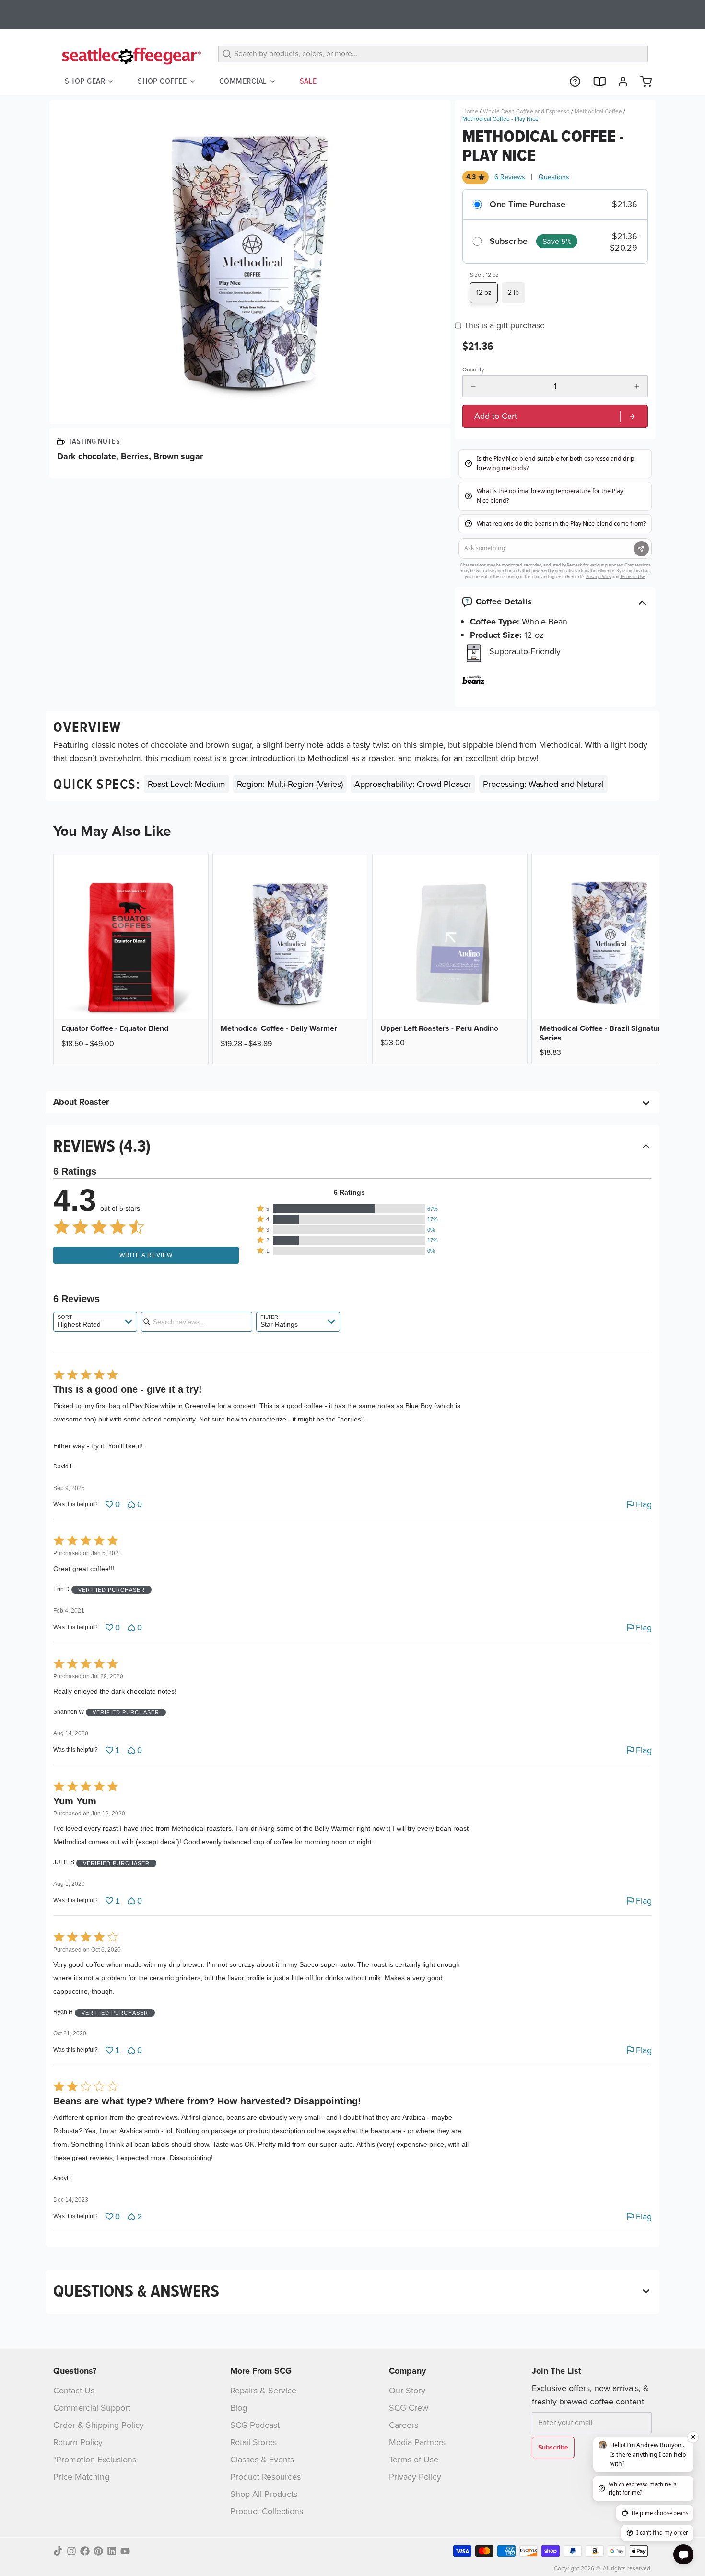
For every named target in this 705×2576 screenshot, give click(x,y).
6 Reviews (510, 177)
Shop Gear (85, 81)
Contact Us (74, 2391)
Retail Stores (253, 2442)
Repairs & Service (263, 2391)
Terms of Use (414, 2460)
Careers (404, 2425)
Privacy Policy (415, 2477)
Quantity (473, 370)
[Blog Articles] (595, 81)
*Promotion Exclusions (95, 2460)
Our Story (407, 2391)
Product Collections (267, 2511)
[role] (555, 416)
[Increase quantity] (637, 386)
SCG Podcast (255, 2425)
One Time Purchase (528, 205)
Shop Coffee (162, 81)
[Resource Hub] (571, 81)
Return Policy (78, 2442)
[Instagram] (71, 2551)
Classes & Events (262, 2460)
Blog (239, 2408)
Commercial (243, 81)
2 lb (513, 293)
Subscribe (509, 242)
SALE (308, 81)
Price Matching (81, 2477)
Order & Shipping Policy (99, 2425)
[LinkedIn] (112, 2551)
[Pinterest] (98, 2551)
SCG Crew (409, 2408)
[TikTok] (58, 2551)
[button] (349, 1209)
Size (484, 275)
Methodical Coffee (598, 111)
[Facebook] (85, 2551)
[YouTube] (125, 2551)
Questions (554, 177)
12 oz (484, 293)
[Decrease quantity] (473, 386)
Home (470, 111)
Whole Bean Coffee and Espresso (526, 111)
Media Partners (417, 2442)
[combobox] (95, 1322)
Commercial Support (92, 2408)
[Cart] (642, 81)
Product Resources (265, 2477)
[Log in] (619, 81)
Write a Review (146, 1255)
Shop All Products (264, 2494)
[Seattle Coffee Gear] (130, 56)
